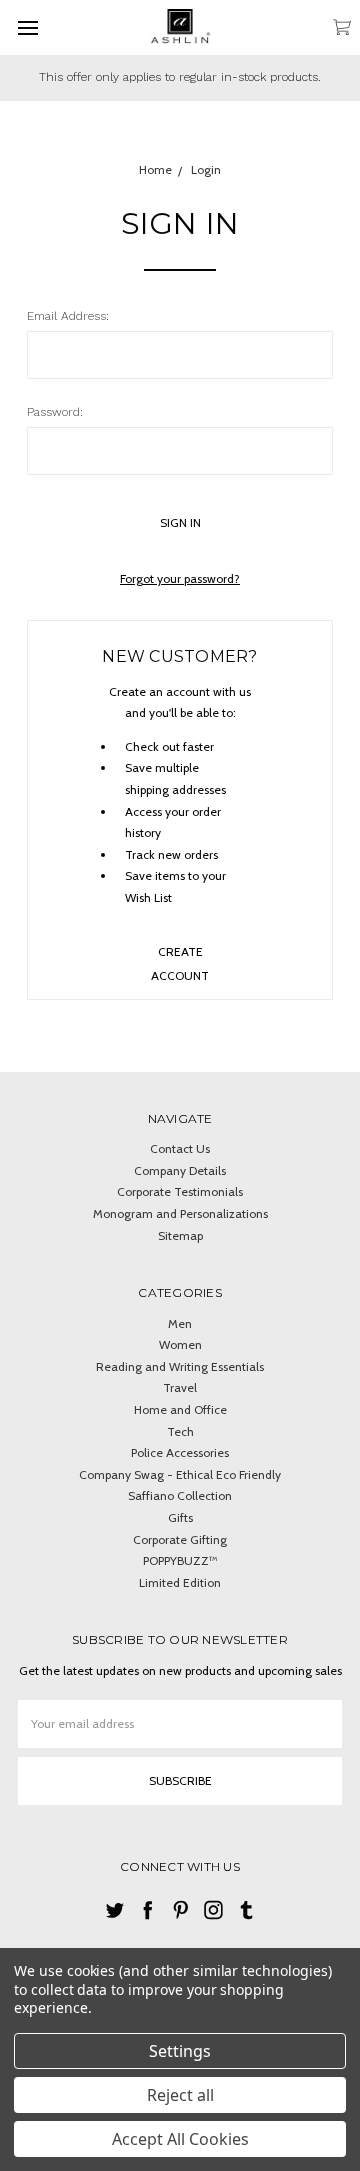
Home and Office (180, 1409)
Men (180, 1323)
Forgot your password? (180, 578)
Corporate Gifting (180, 1539)
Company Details (180, 1170)
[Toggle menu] (27, 27)
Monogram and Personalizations (180, 1213)
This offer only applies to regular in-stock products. (180, 77)
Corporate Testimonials (180, 1191)
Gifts (180, 1517)
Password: (55, 412)
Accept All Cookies (180, 2139)
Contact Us (180, 1148)
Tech (180, 1431)
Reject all (180, 2095)
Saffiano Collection (180, 1495)
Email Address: (68, 316)
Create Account (180, 959)
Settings (180, 2051)
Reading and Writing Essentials (180, 1366)
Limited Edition (180, 1582)
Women (180, 1344)
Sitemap (180, 1235)
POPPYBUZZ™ (180, 1560)
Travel (180, 1387)
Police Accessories (180, 1452)
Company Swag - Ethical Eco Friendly (180, 1474)
